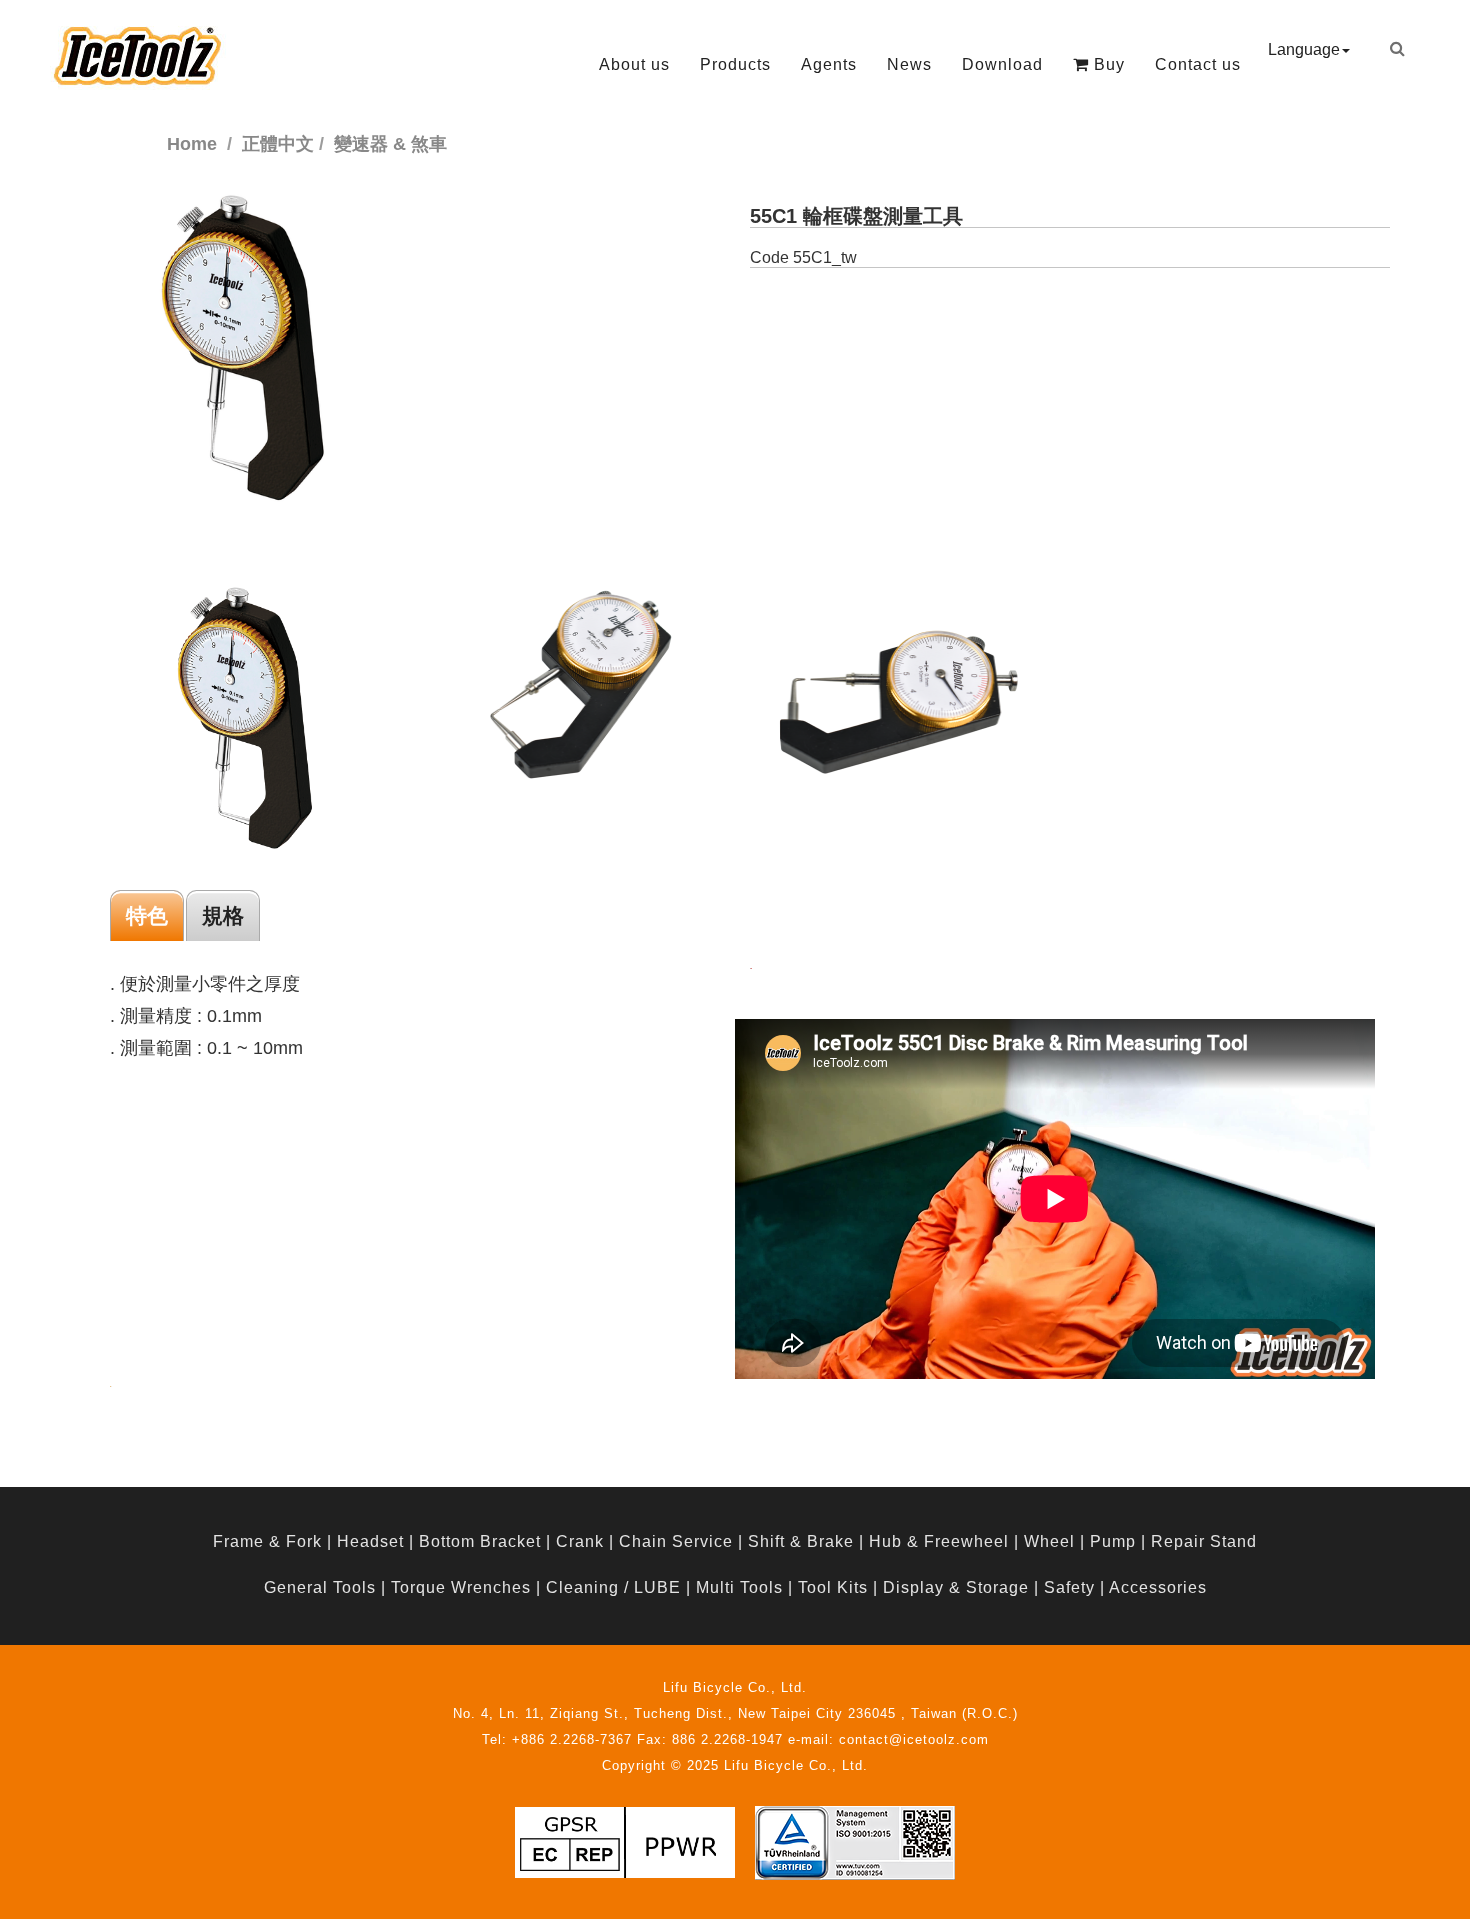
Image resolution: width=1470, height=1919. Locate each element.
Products (735, 64)
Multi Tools (739, 1587)
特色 (147, 915)
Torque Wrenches (461, 1587)
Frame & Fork (267, 1541)
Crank (580, 1541)
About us (634, 64)
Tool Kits (833, 1587)
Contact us (1198, 64)
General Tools (320, 1587)
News (909, 64)
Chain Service (676, 1541)
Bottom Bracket (480, 1541)
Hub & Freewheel (939, 1541)
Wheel (1049, 1541)
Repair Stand (1204, 1541)
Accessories (1158, 1587)
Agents (829, 64)
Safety (1069, 1587)
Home (192, 144)
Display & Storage (956, 1587)
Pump (1113, 1541)
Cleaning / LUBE (613, 1587)
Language (1304, 49)
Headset (370, 1541)
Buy (1107, 64)
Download (1002, 64)
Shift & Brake (801, 1541)
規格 (223, 915)
